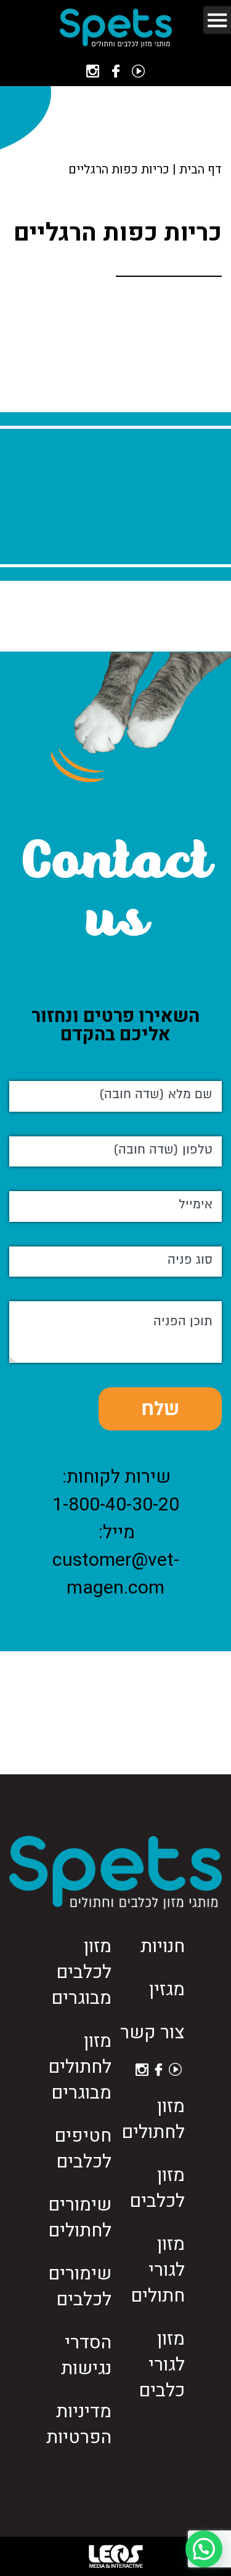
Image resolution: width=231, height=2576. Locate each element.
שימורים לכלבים (80, 2287)
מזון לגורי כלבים (162, 2365)
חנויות (163, 1947)
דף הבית (201, 169)
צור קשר (152, 2033)
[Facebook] (116, 71)
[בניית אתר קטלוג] (116, 2556)
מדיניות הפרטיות (79, 2425)
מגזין (167, 1990)
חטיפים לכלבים (83, 2149)
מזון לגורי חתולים (158, 2270)
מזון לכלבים (157, 2188)
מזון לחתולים (153, 2119)
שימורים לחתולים (80, 2218)
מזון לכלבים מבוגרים (81, 1972)
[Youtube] (138, 71)
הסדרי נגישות (86, 2356)
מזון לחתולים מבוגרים (80, 2067)
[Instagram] (93, 71)
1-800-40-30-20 (116, 1505)
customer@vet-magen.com (116, 1574)
